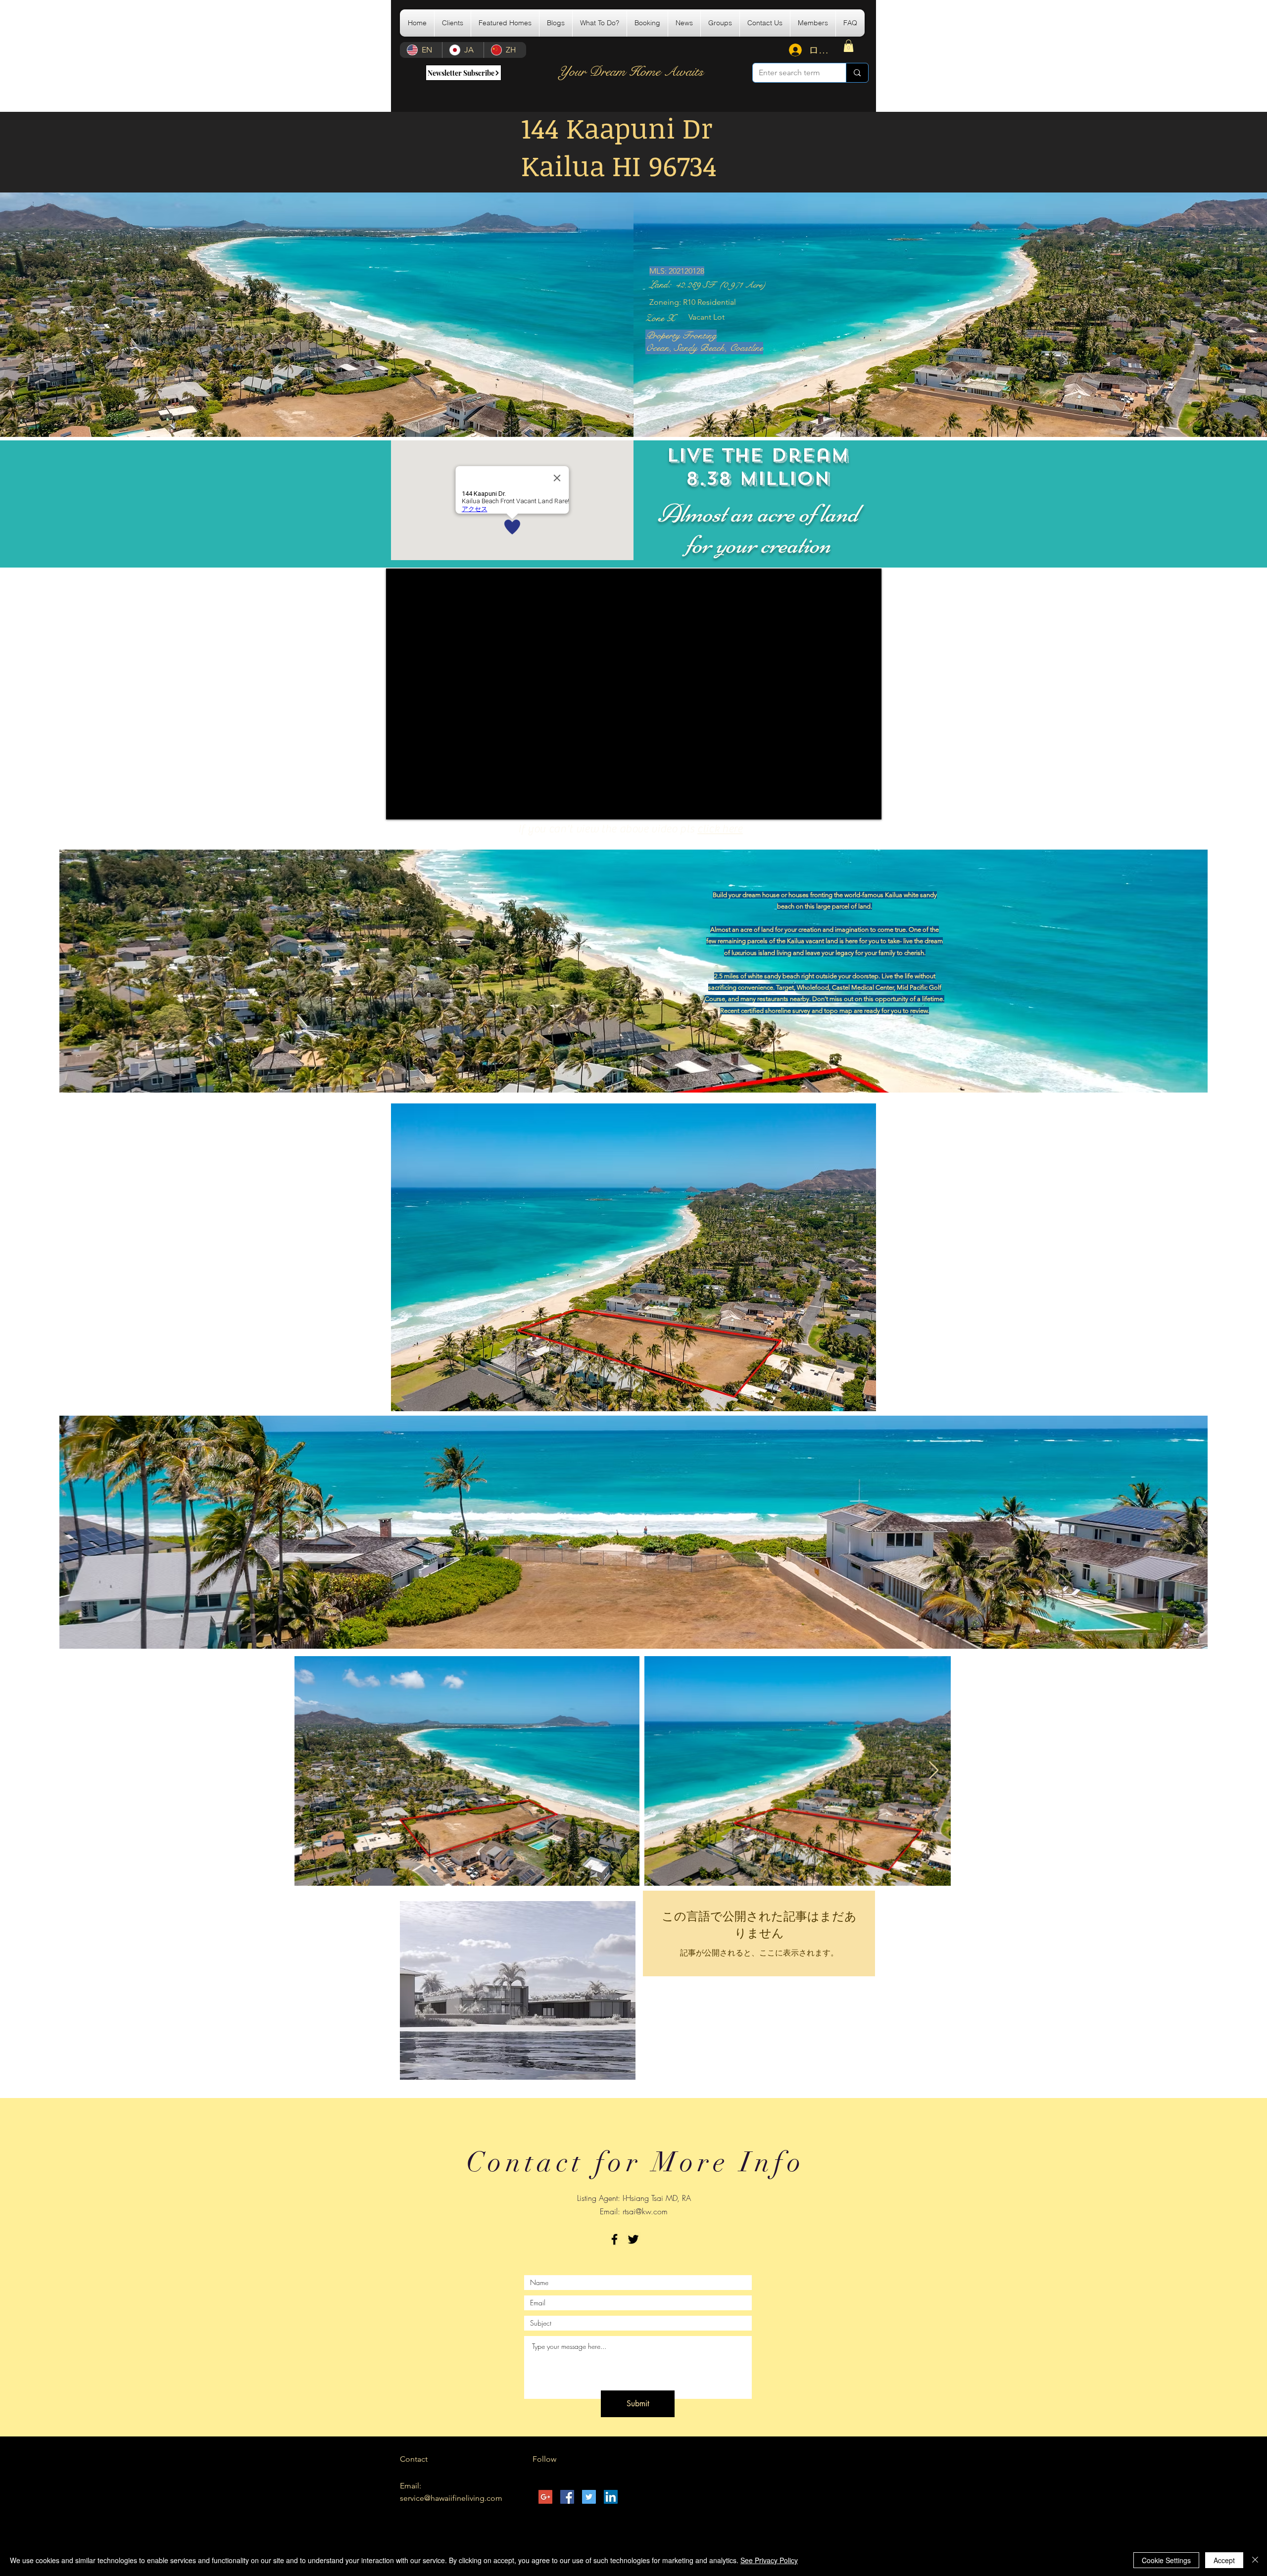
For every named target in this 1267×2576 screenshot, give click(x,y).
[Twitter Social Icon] (589, 2497)
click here (720, 829)
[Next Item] (934, 1771)
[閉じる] (1255, 2560)
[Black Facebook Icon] (614, 2239)
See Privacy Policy (769, 2560)
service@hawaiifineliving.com (451, 2498)
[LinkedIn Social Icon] (611, 2497)
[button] (505, 23)
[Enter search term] (857, 73)
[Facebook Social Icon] (567, 2497)
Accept (1224, 2560)
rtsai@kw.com (645, 2211)
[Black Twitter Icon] (633, 2239)
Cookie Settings (1166, 2560)
